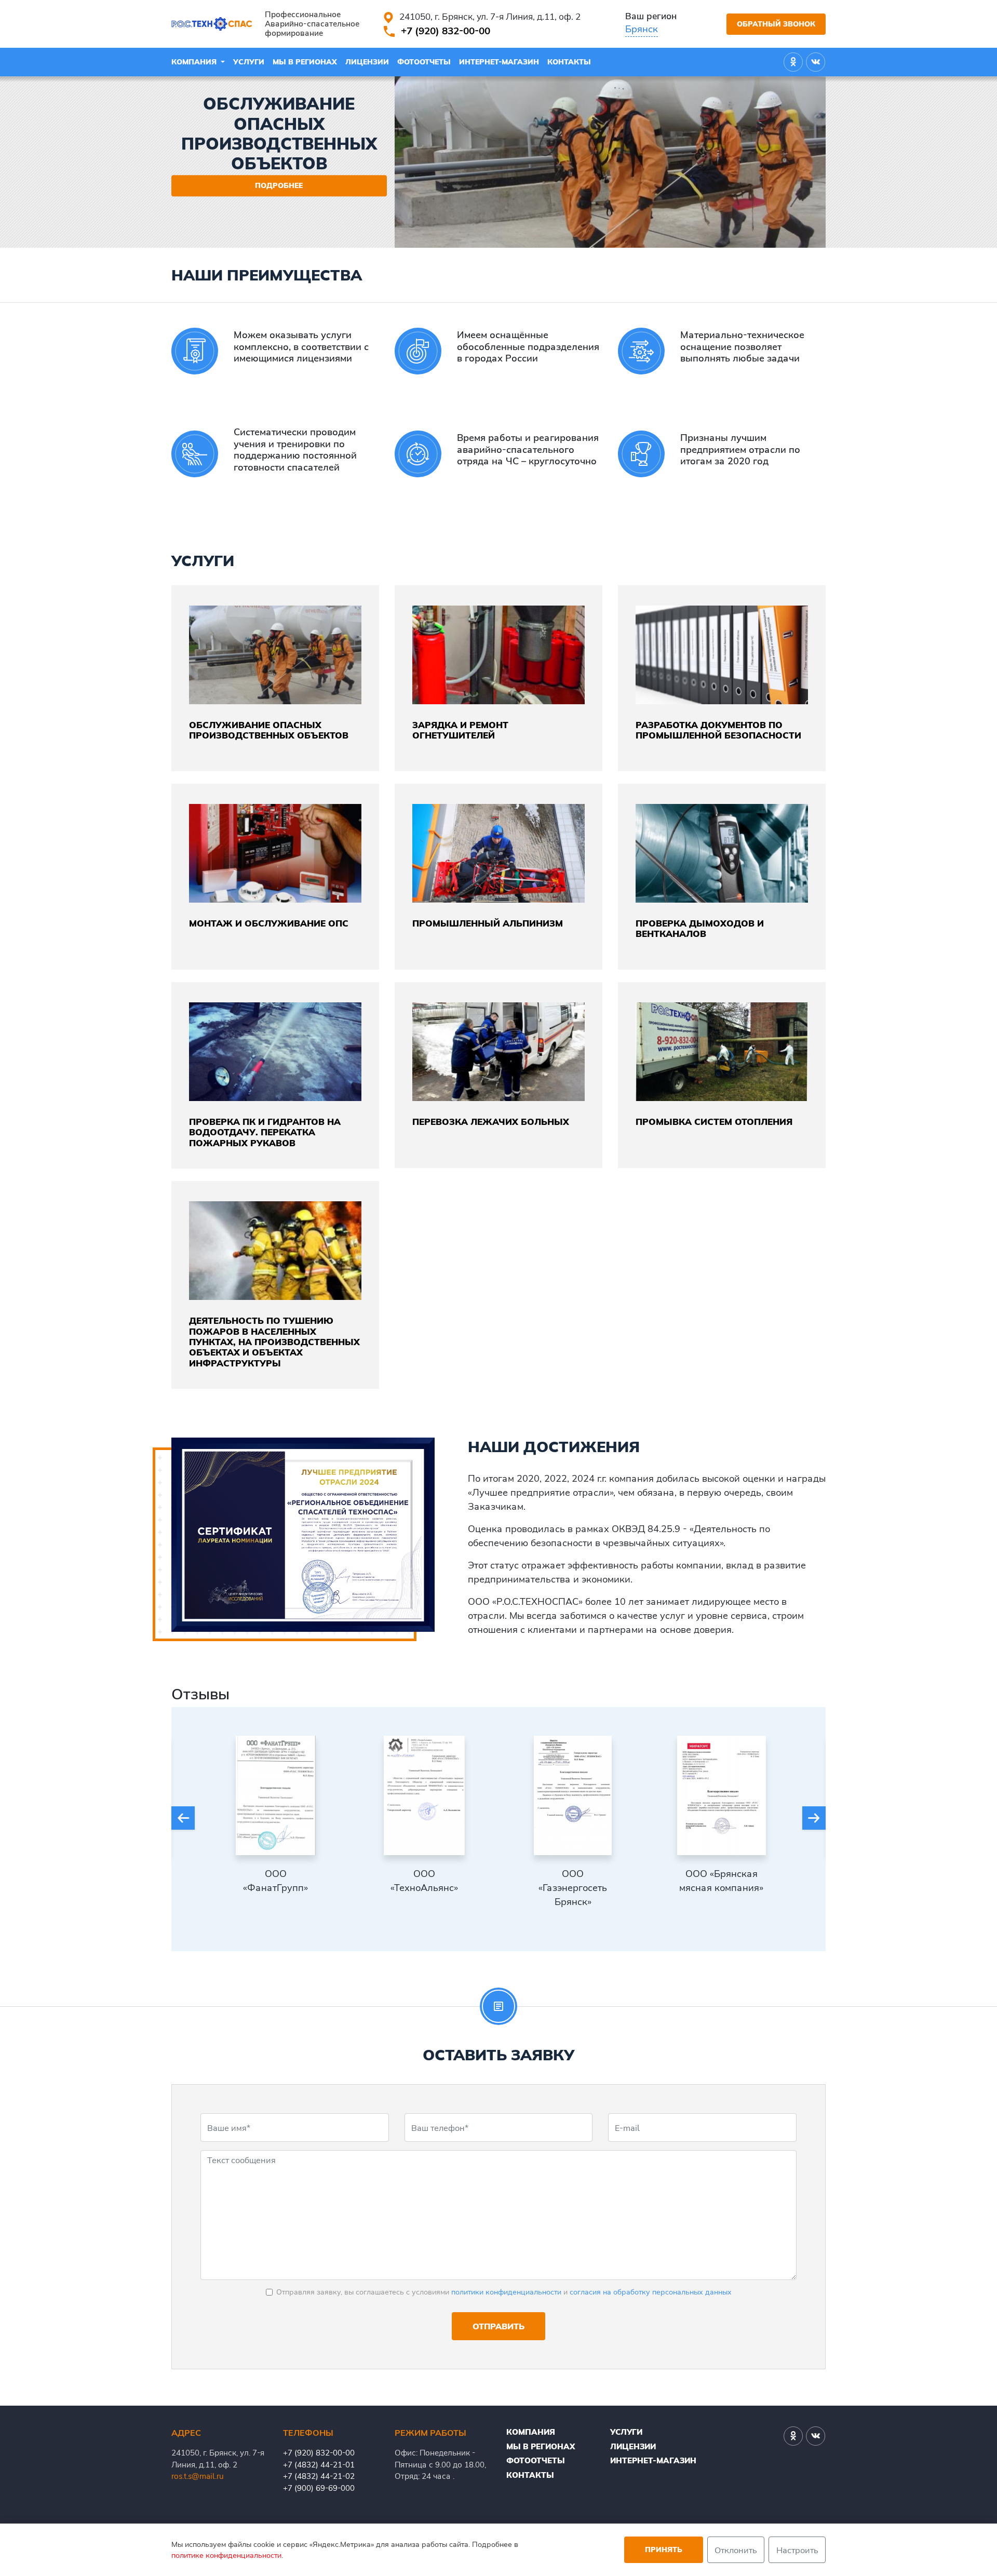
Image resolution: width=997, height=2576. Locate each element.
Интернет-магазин (499, 62)
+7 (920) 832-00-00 (446, 31)
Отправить (498, 2326)
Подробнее (279, 185)
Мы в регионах (305, 62)
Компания (195, 62)
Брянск (642, 29)
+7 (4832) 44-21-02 (319, 2476)
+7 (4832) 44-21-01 (319, 2465)
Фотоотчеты (424, 62)
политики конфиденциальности (506, 2292)
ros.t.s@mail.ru (198, 2476)
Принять (664, 2550)
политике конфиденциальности (226, 2555)
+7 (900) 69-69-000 (319, 2488)
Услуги (249, 62)
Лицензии (367, 62)
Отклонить (736, 2550)
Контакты (569, 62)
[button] (183, 1818)
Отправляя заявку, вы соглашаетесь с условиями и (504, 2292)
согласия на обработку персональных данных (651, 2292)
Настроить (797, 2550)
